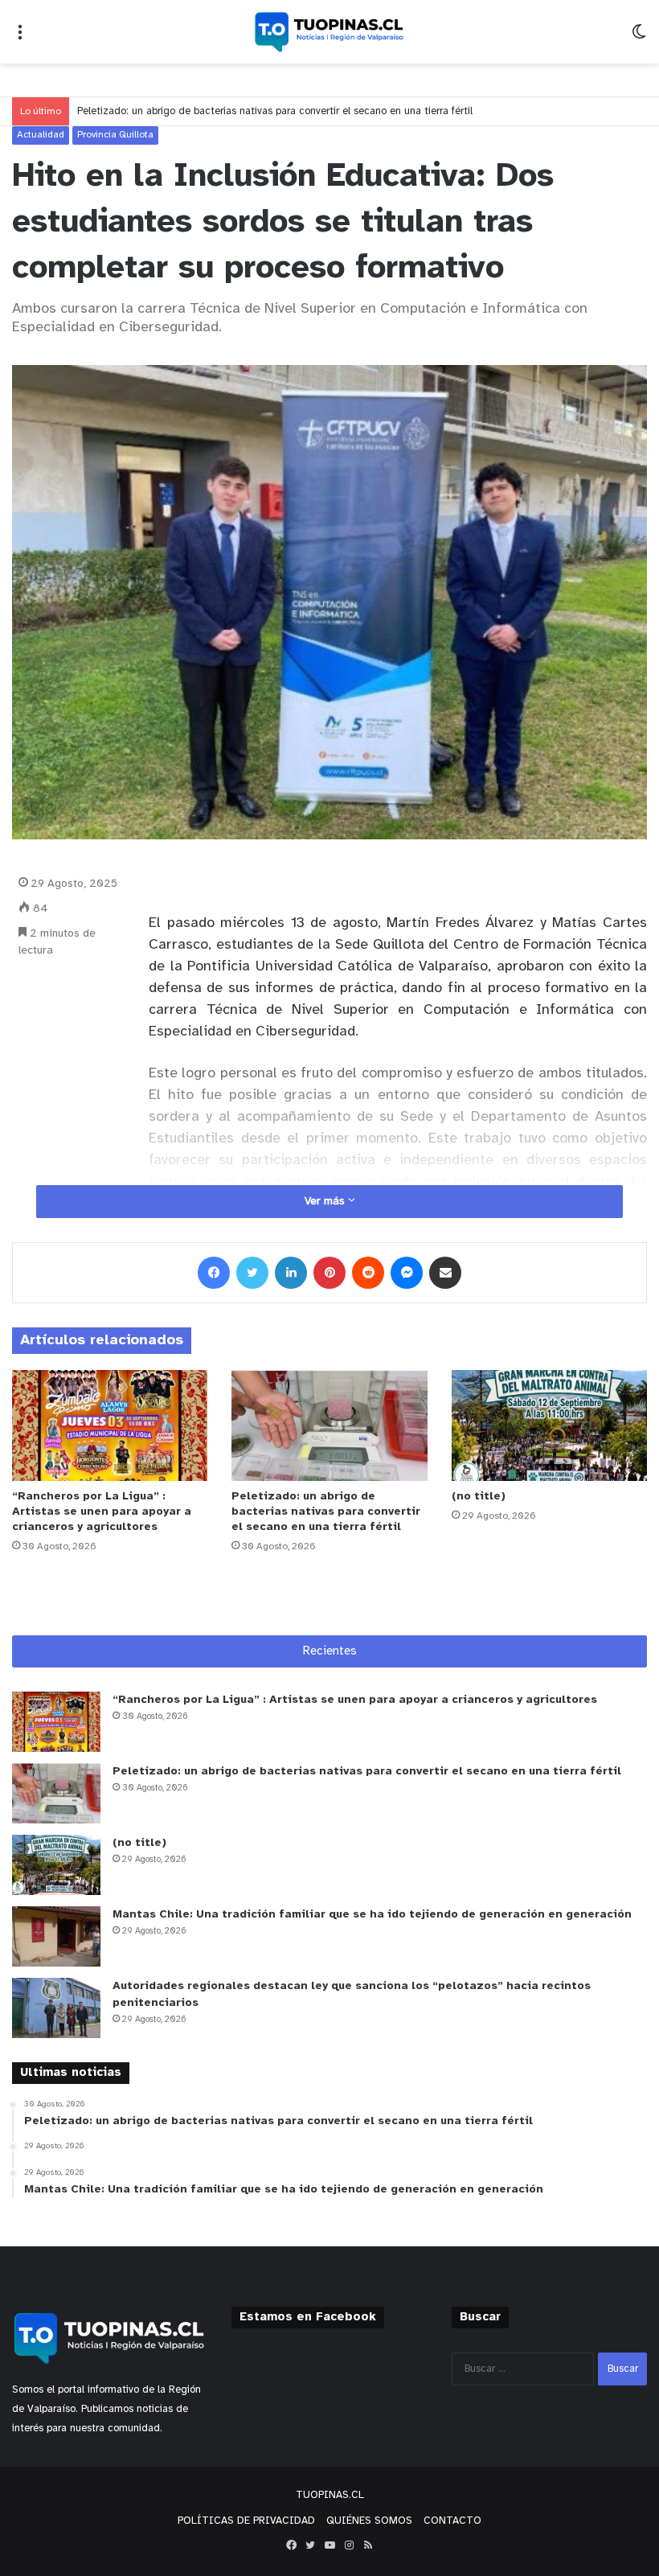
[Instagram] (349, 2545)
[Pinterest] (329, 1273)
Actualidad (41, 135)
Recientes (330, 1651)
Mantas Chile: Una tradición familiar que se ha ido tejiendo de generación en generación (372, 1915)
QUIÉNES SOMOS (369, 2521)
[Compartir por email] (445, 1273)
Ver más (326, 1202)
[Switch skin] (639, 38)
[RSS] (368, 2545)
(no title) (479, 1497)
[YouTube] (329, 2545)
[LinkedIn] (291, 1273)
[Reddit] (368, 1273)
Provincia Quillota (115, 135)
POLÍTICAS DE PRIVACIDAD (246, 2521)
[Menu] (20, 38)
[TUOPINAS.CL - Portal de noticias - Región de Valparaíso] (329, 32)
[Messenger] (407, 1273)
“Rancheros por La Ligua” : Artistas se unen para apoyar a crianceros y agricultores (102, 1512)
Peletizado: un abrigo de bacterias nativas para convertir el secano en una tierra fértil (275, 111)
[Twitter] (252, 1273)
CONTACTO (452, 2521)
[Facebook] (214, 1273)
